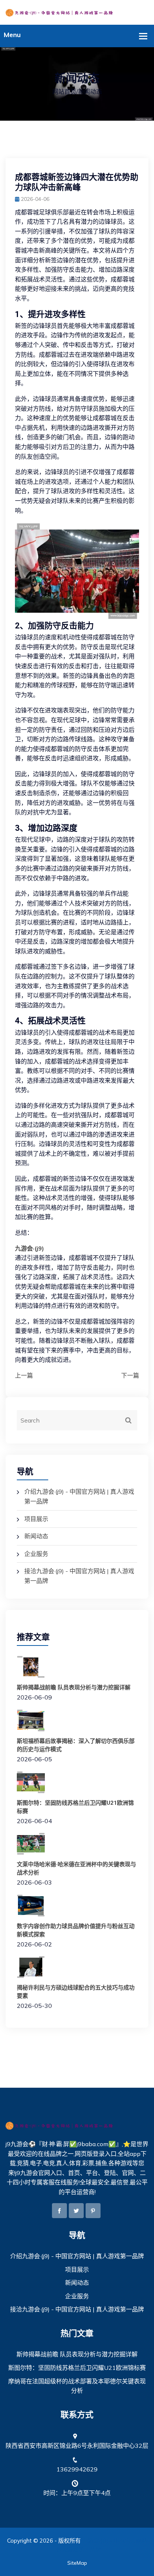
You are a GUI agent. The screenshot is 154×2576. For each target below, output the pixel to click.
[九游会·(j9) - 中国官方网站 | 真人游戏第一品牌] (77, 12)
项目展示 (36, 1519)
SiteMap (77, 2563)
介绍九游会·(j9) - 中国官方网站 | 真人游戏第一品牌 (77, 2256)
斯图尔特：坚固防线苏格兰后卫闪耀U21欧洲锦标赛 (77, 2368)
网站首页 (64, 91)
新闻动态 (36, 1536)
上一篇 (24, 1375)
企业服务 (36, 1554)
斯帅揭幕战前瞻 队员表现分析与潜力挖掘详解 (74, 1687)
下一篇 (130, 1375)
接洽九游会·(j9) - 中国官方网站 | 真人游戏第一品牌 (77, 2309)
